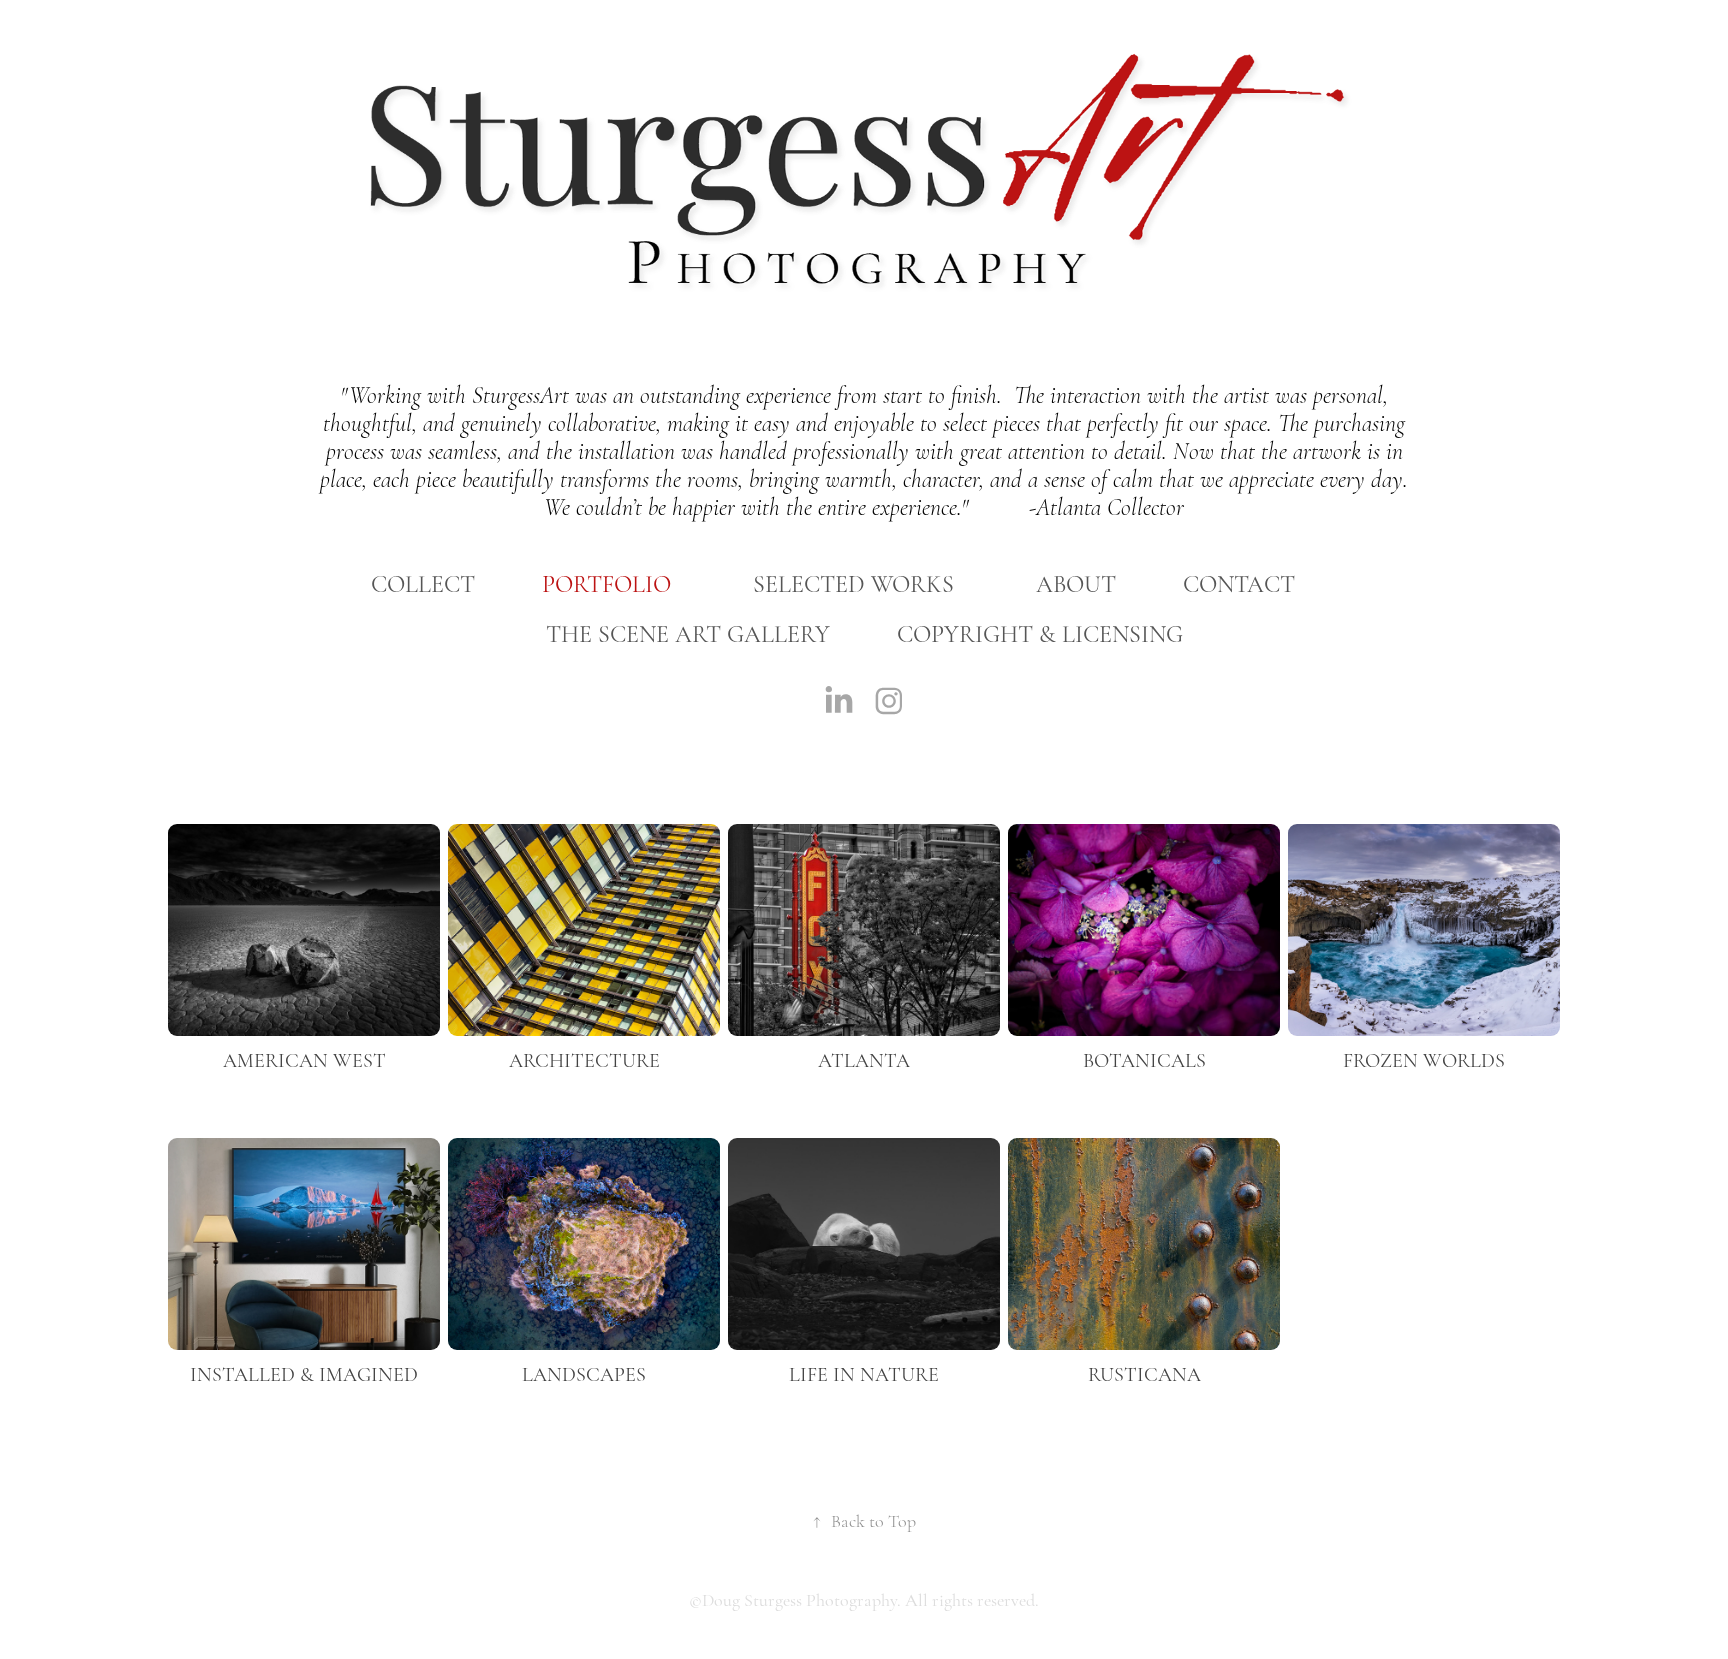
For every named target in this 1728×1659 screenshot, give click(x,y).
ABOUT (1076, 584)
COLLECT (423, 584)
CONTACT (1239, 584)
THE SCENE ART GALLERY (688, 634)
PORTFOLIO (606, 584)
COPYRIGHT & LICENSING (1040, 634)
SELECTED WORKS (853, 584)
